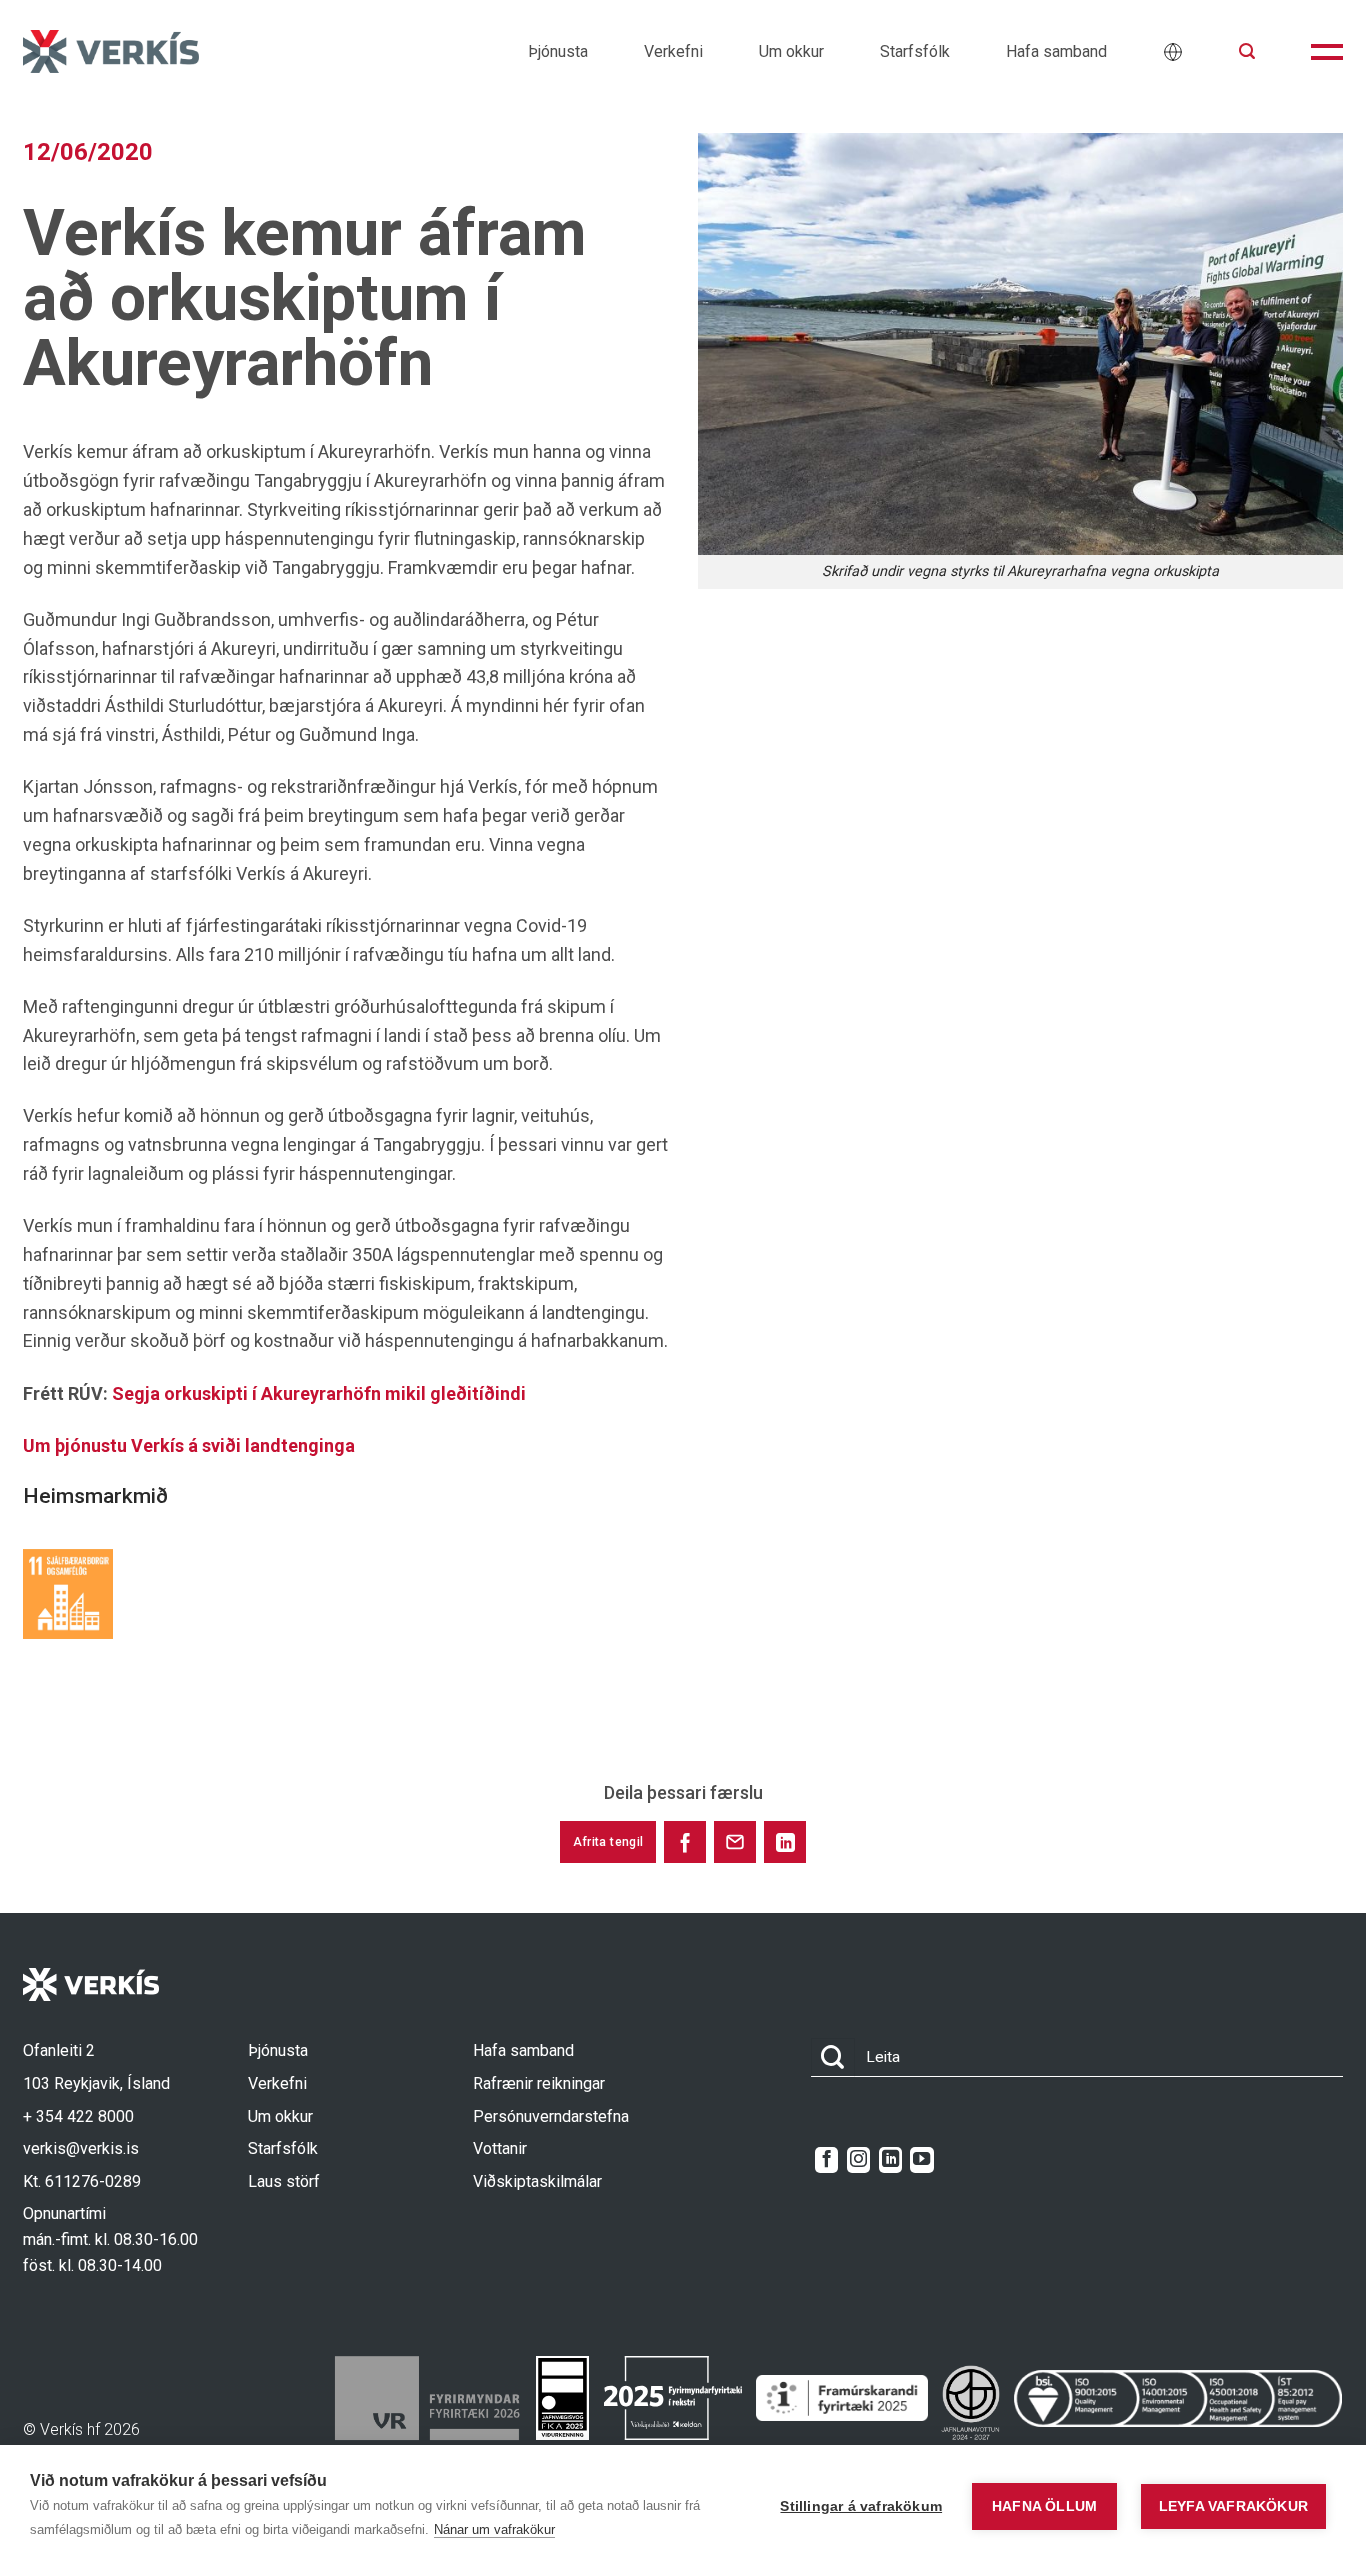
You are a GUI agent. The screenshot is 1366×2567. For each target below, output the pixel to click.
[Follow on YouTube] (921, 2160)
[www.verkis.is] (111, 51)
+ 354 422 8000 (78, 2116)
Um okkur (791, 51)
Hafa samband (1056, 51)
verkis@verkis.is (81, 2148)
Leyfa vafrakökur (1233, 2506)
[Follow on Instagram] (858, 2160)
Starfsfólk (915, 51)
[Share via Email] (735, 1842)
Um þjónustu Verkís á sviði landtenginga (189, 1445)
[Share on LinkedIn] (785, 1842)
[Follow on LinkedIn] (890, 2160)
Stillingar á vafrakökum (861, 2506)
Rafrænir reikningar (539, 2083)
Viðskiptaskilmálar (537, 2181)
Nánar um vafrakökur (494, 2529)
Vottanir (500, 2148)
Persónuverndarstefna (551, 2116)
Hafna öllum (1044, 2506)
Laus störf (284, 2181)
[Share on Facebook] (685, 1842)
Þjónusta (558, 51)
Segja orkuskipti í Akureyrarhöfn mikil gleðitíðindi (319, 1393)
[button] (1247, 51)
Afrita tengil (608, 1842)
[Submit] (833, 2057)
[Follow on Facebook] (826, 2160)
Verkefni (673, 51)
